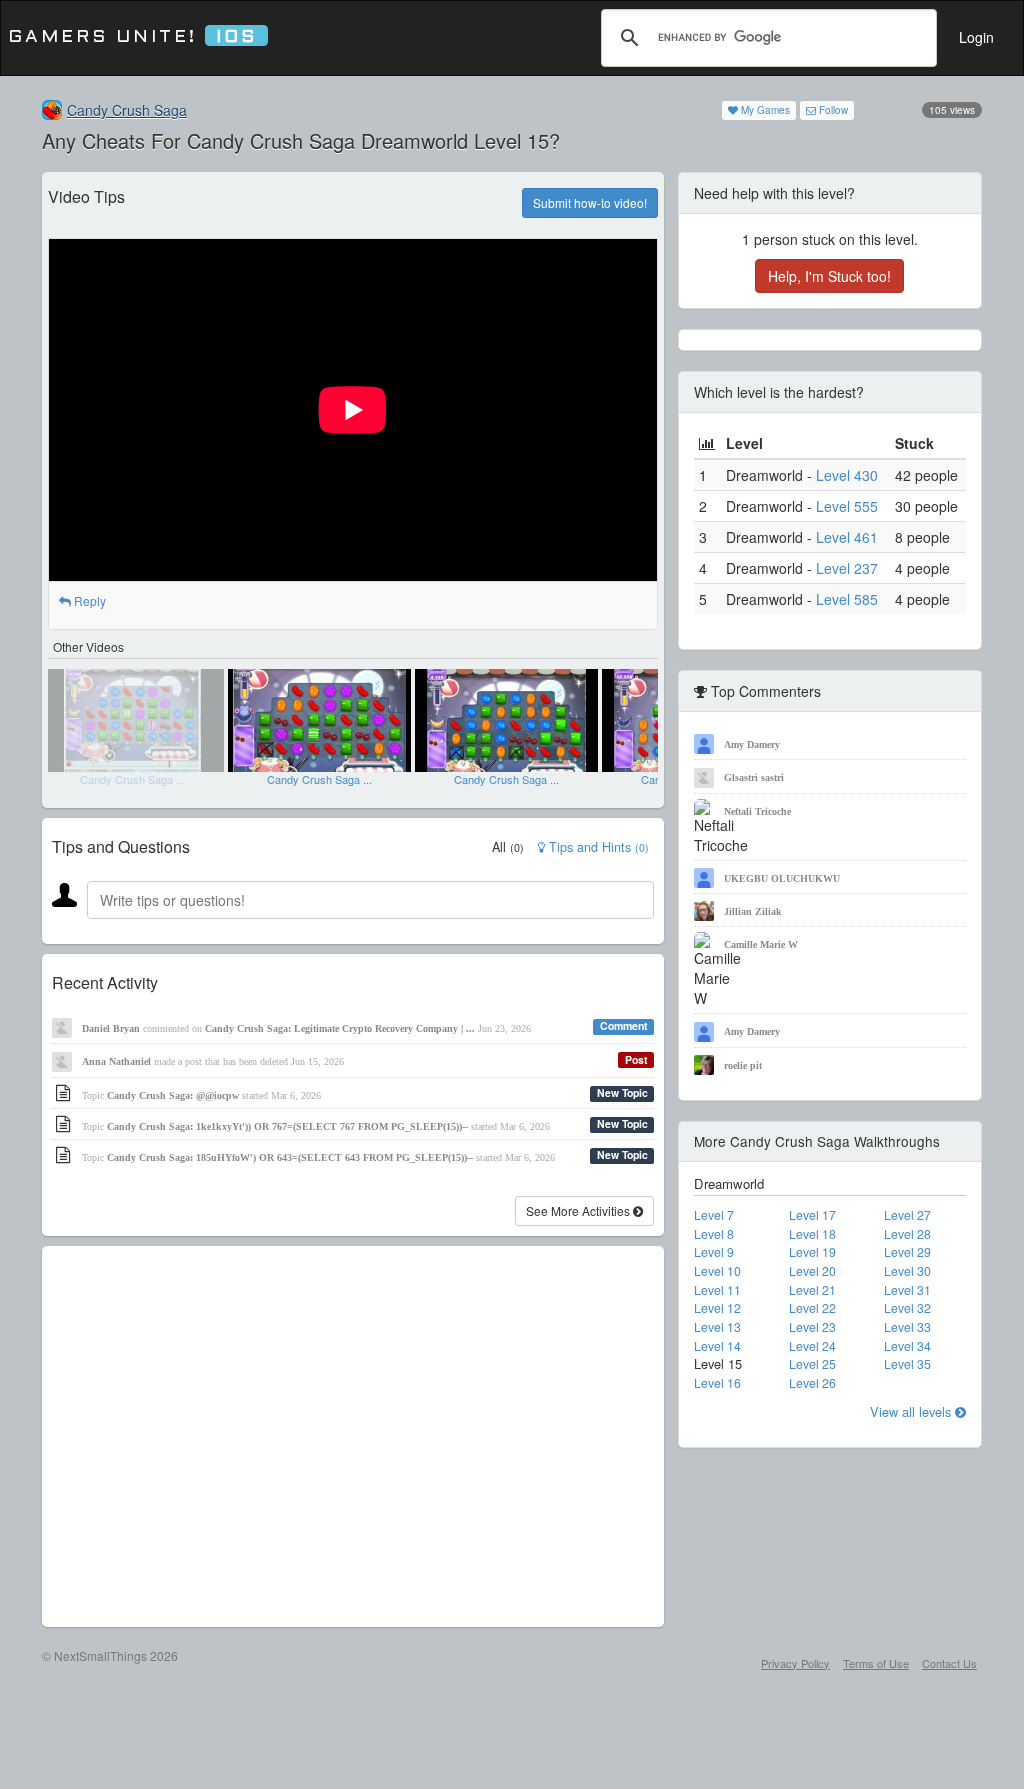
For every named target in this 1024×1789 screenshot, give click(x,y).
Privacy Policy (795, 1663)
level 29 (907, 1252)
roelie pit (743, 1065)
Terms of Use (876, 1663)
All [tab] (508, 847)
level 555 (847, 506)
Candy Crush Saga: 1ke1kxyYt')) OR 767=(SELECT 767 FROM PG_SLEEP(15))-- (287, 1126)
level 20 (812, 1271)
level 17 (812, 1215)
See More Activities (579, 1210)
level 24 (812, 1346)
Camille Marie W (761, 944)
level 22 (812, 1308)
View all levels (912, 1411)
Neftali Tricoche (757, 811)
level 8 (714, 1234)
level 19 (812, 1252)
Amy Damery (752, 744)
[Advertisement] (353, 1436)
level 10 (717, 1271)
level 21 (812, 1290)
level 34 (907, 1346)
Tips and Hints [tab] (597, 847)
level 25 (812, 1364)
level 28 (907, 1234)
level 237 (847, 568)
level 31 (907, 1290)
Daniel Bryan (111, 1028)
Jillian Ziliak (753, 911)
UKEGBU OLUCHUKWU (782, 878)
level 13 (717, 1327)
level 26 (812, 1383)
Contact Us (949, 1663)
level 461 (847, 537)
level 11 (717, 1290)
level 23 (812, 1327)
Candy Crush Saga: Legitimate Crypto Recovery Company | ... (340, 1028)
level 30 (907, 1271)
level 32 (907, 1308)
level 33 (907, 1327)
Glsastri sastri (754, 777)
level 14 (717, 1346)
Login (976, 37)
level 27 (907, 1215)
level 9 (714, 1252)
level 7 (714, 1215)
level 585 (847, 599)
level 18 (812, 1234)
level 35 (907, 1364)
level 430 (847, 475)
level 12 (717, 1308)
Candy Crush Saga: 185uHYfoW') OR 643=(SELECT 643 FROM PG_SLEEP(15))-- (290, 1157)
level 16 (717, 1383)
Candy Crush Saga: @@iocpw (173, 1095)
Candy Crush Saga (127, 110)
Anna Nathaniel (116, 1061)
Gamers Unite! (132, 37)
